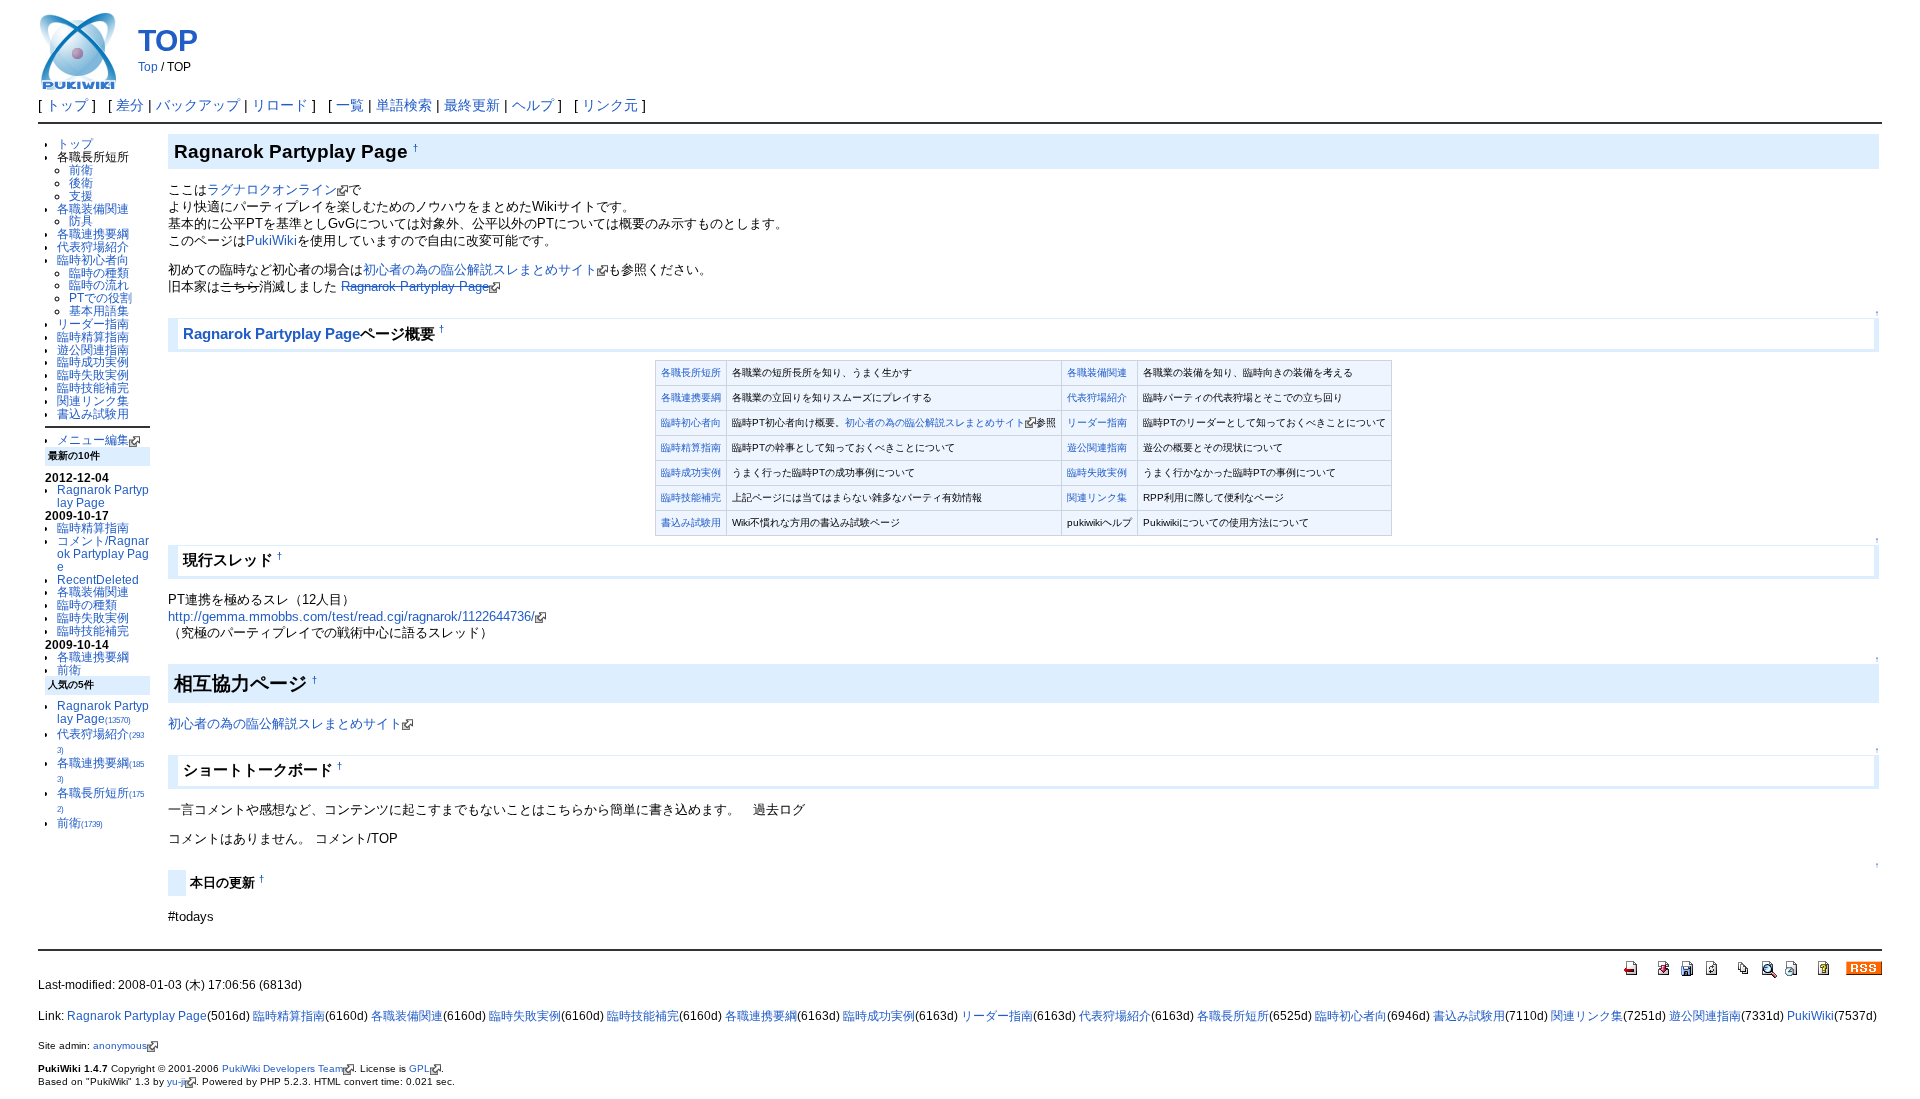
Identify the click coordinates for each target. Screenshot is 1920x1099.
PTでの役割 (100, 297)
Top (148, 67)
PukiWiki (271, 240)
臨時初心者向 (93, 259)
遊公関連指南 (93, 349)
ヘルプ (533, 105)
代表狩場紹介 (93, 246)
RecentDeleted (98, 579)
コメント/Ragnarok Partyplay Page (103, 553)
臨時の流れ (99, 284)
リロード (280, 105)
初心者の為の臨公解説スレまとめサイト (480, 269)
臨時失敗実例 (93, 374)
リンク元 (610, 105)
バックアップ (198, 105)
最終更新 (472, 105)
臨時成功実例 (93, 361)
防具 (81, 220)
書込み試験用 (93, 413)
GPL (419, 1068)
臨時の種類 (99, 272)
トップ (67, 105)
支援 (81, 195)
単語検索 (404, 105)
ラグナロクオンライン (272, 189)
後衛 (81, 182)
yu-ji (176, 1081)
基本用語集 (99, 310)
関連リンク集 (93, 400)
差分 (130, 105)
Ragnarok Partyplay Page (103, 496)
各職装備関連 (93, 208)
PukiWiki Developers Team (282, 1068)
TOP (168, 40)
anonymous (120, 1045)
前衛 (81, 169)
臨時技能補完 (93, 387)
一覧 (350, 105)
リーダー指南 (93, 323)
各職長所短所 (691, 372)
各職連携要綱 (93, 233)
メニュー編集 (93, 439)
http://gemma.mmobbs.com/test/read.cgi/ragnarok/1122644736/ (351, 616)
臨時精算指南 (93, 336)
